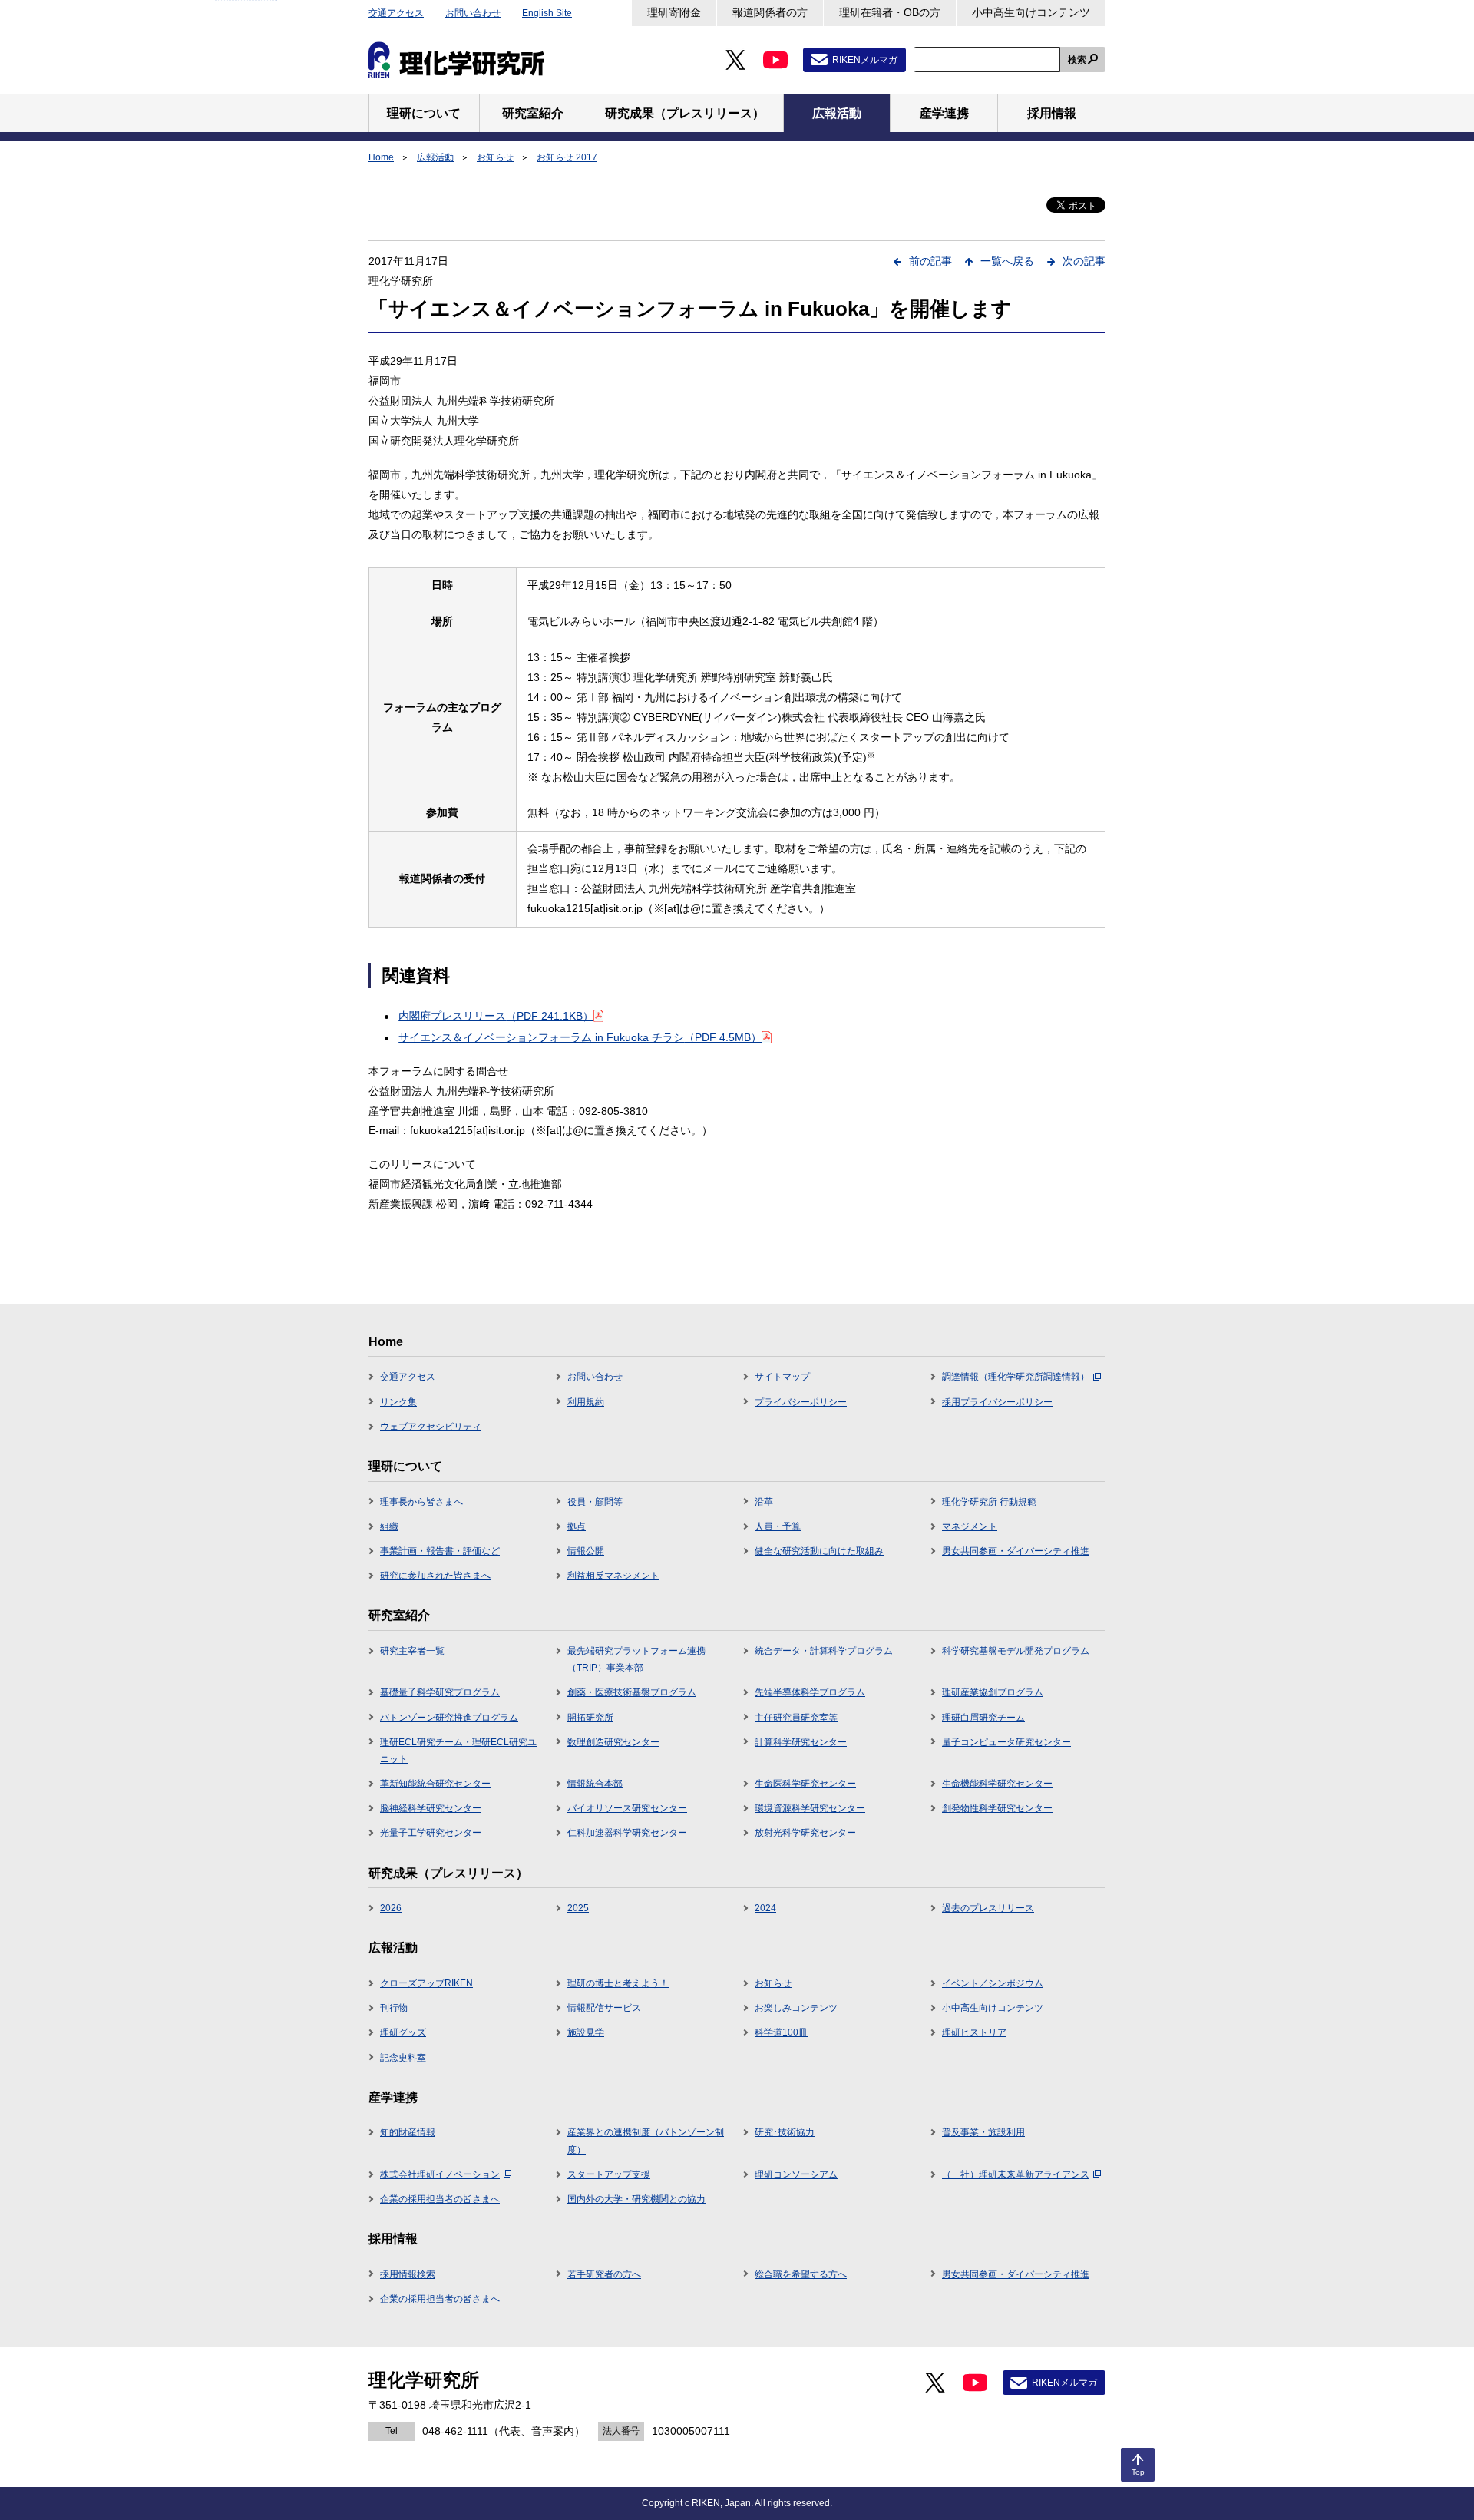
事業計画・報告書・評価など (440, 1551)
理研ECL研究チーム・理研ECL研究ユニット (458, 1751)
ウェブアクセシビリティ (431, 1427)
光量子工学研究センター (431, 1833)
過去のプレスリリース (988, 1908)
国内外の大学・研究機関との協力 (636, 2199)
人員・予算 (778, 1526)
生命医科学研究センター (805, 1784)
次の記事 (1084, 261)
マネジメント (970, 1526)
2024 (765, 1908)
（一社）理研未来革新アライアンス (1016, 2174)
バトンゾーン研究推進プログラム (449, 1718)
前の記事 (930, 261)
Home (381, 157)
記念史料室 (403, 2058)
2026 (391, 1908)
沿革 (764, 1502)
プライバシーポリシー (801, 1402)
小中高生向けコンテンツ (1031, 12)
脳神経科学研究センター (431, 1808)
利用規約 (586, 1402)
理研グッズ (403, 2032)
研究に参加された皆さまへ (435, 1576)
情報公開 (586, 1551)
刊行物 (394, 2008)
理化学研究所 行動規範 (989, 1502)
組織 (389, 1526)
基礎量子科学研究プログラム (440, 1692)
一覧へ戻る (1007, 261)
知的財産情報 (408, 2132)
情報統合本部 (595, 1784)
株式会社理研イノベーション (440, 2174)
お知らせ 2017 (567, 157)
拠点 (577, 1526)
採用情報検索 (408, 2274)
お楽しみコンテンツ (796, 2008)
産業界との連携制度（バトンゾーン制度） (646, 2141)
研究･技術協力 (785, 2132)
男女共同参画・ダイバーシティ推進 (1016, 1551)
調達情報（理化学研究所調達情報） (1016, 1377)
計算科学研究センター (801, 1742)
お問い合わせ (473, 13)
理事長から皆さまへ (421, 1502)
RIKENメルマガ (865, 60)
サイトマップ (782, 1377)
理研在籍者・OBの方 (890, 12)
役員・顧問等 (595, 1502)
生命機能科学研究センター (997, 1784)
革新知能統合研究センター (435, 1784)
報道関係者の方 (770, 12)
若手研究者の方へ (604, 2274)
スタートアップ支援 (609, 2174)
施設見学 (586, 2032)
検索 (1077, 60)
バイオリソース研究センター (627, 1808)
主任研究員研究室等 (796, 1718)
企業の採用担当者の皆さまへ (440, 2199)
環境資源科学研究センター (810, 1808)
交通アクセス (396, 13)
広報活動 (435, 157)
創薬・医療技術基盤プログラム (632, 1692)
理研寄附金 (674, 12)
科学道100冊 (781, 2032)
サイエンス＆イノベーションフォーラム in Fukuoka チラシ (580, 1037)
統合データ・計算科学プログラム (824, 1651)
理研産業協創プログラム (993, 1692)
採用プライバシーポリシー (997, 1402)
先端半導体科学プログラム (810, 1692)
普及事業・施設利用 (983, 2132)
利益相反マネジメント (613, 1576)
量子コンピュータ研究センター (1006, 1742)
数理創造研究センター (613, 1742)
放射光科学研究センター (805, 1833)
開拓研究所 (590, 1718)
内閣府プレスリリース (496, 1016)
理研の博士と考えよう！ (618, 1983)
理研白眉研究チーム (983, 1718)
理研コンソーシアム (796, 2174)
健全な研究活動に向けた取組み (819, 1551)
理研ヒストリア (974, 2032)
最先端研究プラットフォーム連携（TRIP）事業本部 (636, 1659)
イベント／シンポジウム (993, 1983)
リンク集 (398, 1402)
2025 (578, 1908)
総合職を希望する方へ (801, 2274)
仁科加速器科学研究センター (627, 1833)
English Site (547, 13)
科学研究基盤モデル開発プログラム (1016, 1651)
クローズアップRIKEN (426, 1983)
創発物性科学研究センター (997, 1808)
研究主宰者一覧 (412, 1651)
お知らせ (495, 157)
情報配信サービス (604, 2008)
